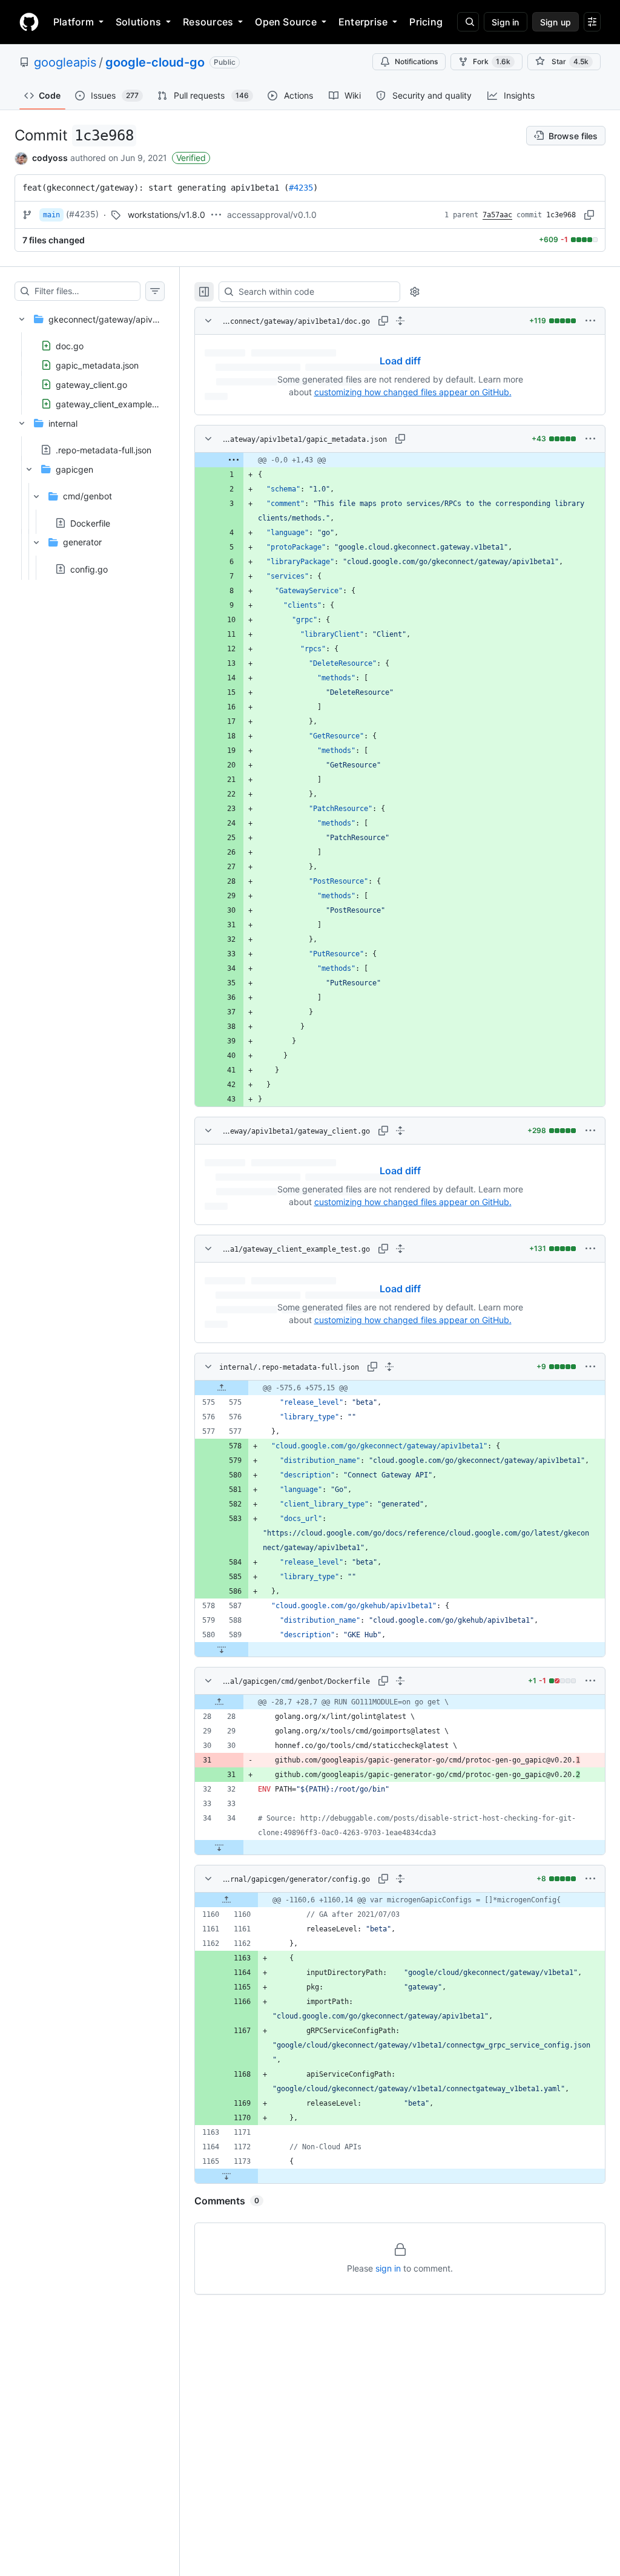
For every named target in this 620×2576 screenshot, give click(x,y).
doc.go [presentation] (70, 345)
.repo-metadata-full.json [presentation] (104, 450)
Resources (208, 22)
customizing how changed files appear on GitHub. (413, 392)
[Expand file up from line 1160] (226, 1900)
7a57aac (497, 215)
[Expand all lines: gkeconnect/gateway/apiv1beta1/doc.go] (400, 321)
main (51, 215)
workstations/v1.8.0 (167, 215)
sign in (388, 2268)
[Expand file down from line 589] (222, 1649)
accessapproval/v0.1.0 (272, 215)
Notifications (416, 61)
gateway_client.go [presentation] (91, 384)
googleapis (65, 62)
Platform (74, 22)
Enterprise (363, 22)
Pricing (426, 22)
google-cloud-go (155, 62)
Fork (492, 61)
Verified (191, 158)
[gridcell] (400, 460)
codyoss (50, 158)
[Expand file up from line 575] (222, 1388)
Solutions (138, 22)
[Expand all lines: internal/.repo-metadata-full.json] (389, 1367)
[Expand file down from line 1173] (226, 2176)
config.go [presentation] (89, 569)
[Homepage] (29, 22)
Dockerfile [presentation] (90, 523)
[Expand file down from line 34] (219, 1847)
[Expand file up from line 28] (219, 1702)
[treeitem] (90, 358)
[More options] (590, 321)
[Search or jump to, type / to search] (468, 22)
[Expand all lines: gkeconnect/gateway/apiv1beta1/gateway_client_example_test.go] (400, 1249)
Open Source (286, 22)
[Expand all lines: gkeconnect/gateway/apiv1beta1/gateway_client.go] (400, 1131)
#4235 (301, 188)
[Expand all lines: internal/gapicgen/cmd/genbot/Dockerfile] (400, 1681)
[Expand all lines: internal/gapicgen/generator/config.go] (400, 1879)
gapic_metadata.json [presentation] (97, 365)
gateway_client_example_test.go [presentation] (120, 403)
